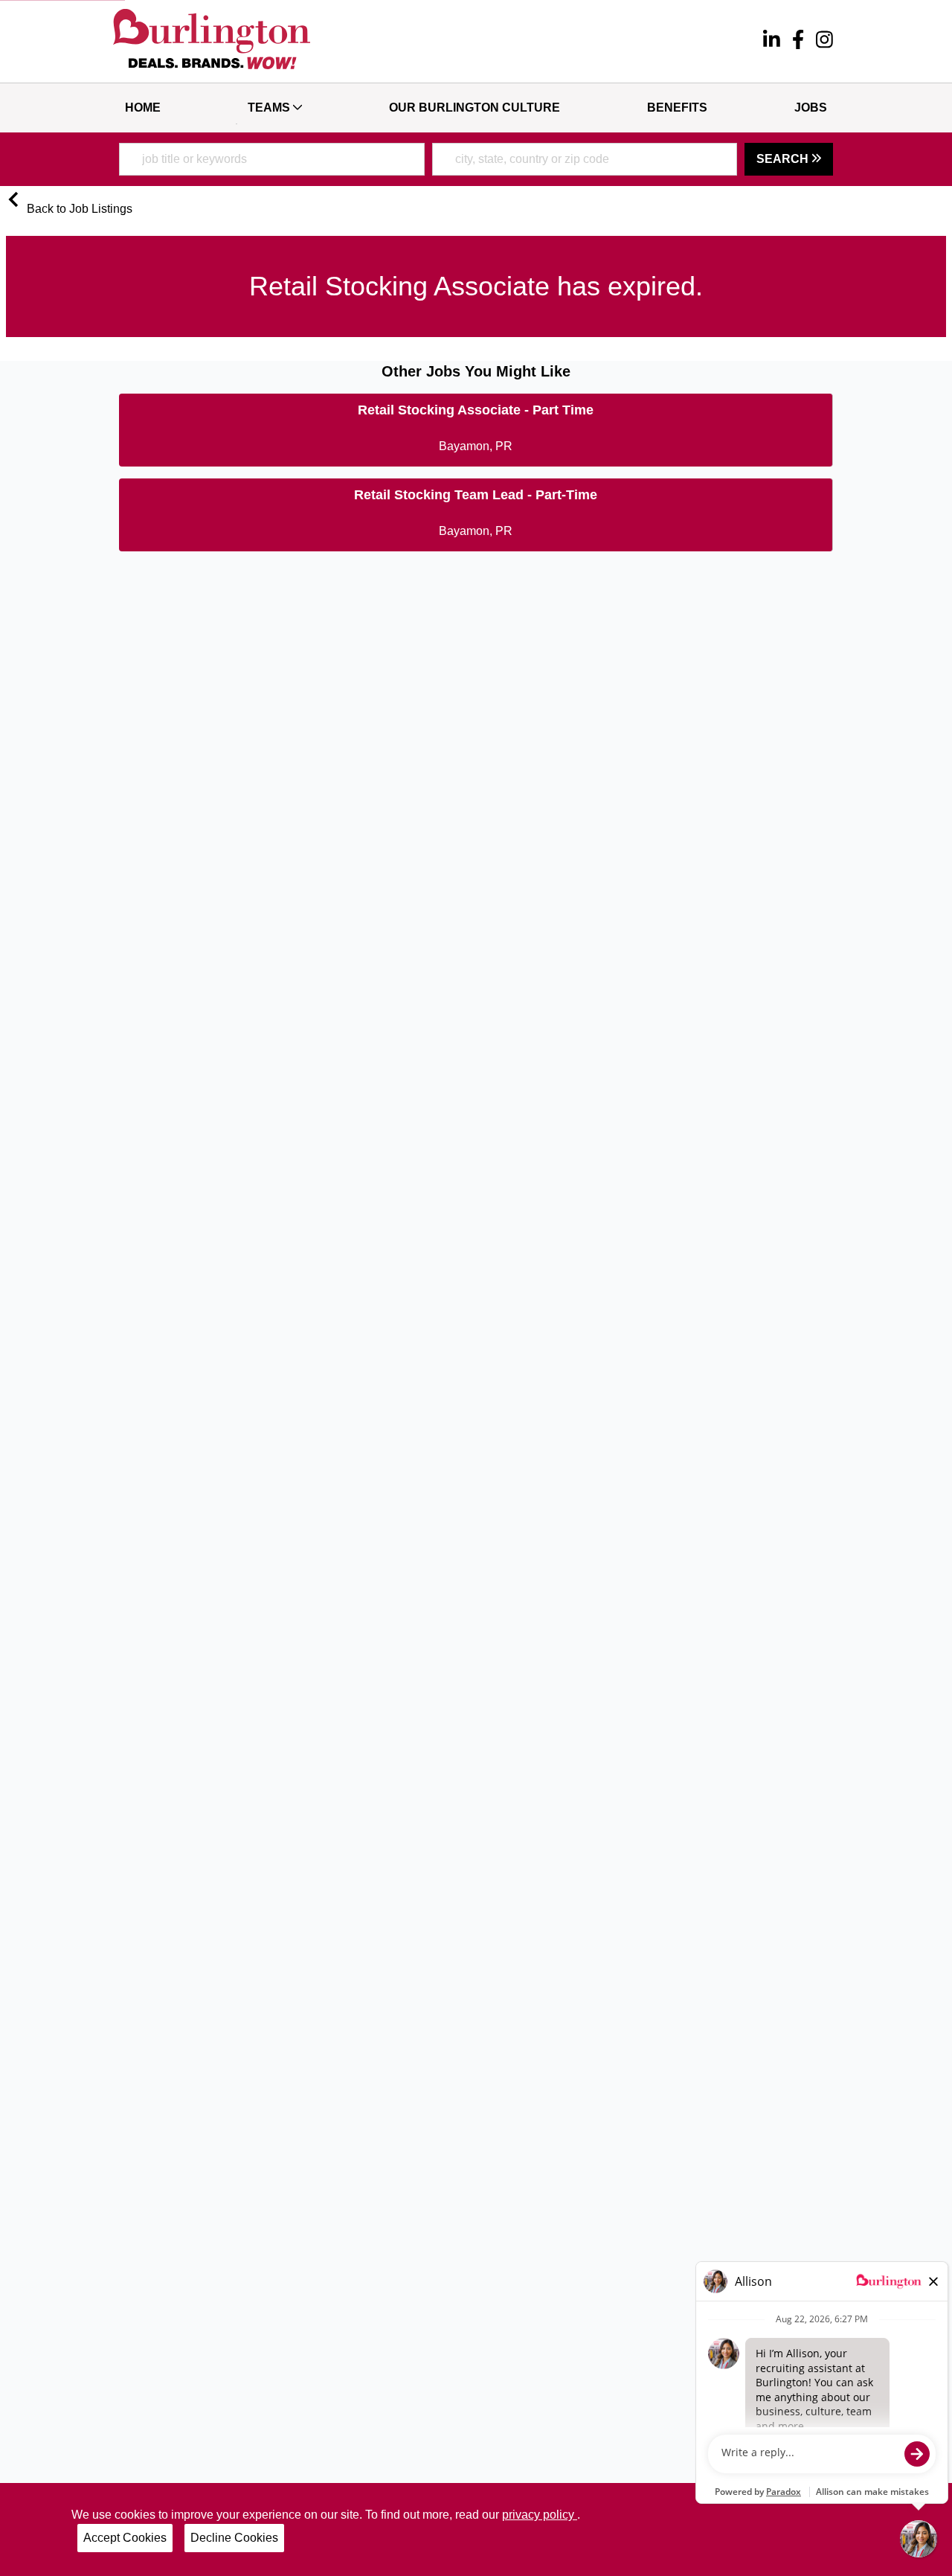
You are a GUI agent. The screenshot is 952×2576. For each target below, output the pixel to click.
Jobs (811, 108)
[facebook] (798, 42)
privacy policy (540, 2515)
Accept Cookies (125, 2538)
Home (143, 108)
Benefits (677, 108)
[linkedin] (772, 42)
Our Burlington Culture (475, 108)
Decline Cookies (234, 2538)
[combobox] (272, 159)
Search (784, 159)
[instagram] (824, 42)
